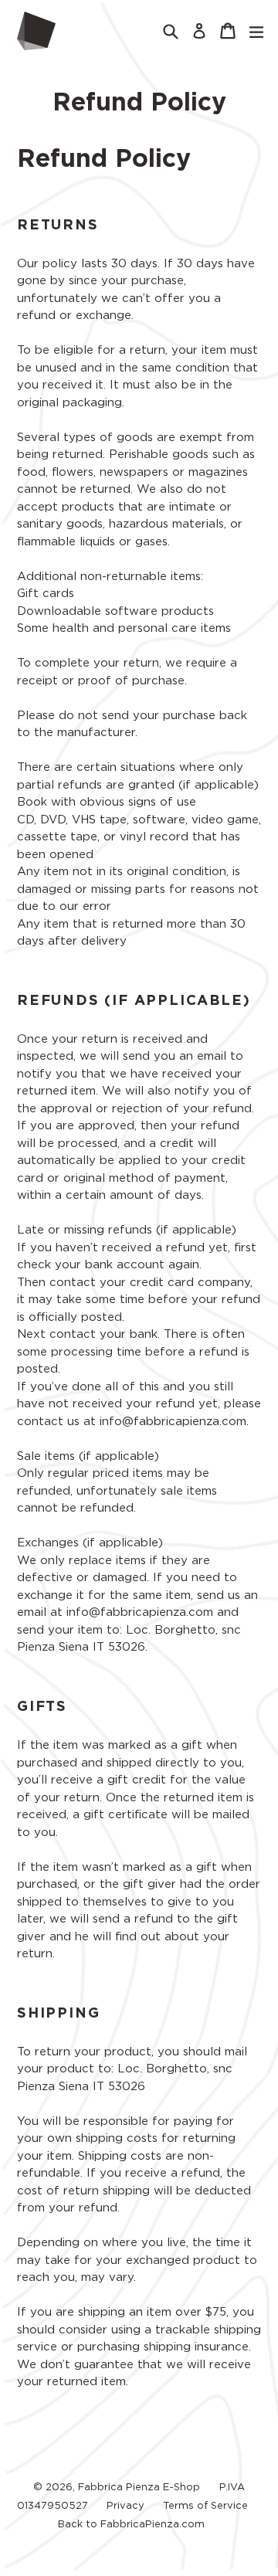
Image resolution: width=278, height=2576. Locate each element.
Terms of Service (205, 2506)
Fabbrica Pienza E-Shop (139, 2488)
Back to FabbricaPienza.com (131, 2525)
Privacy (125, 2506)
